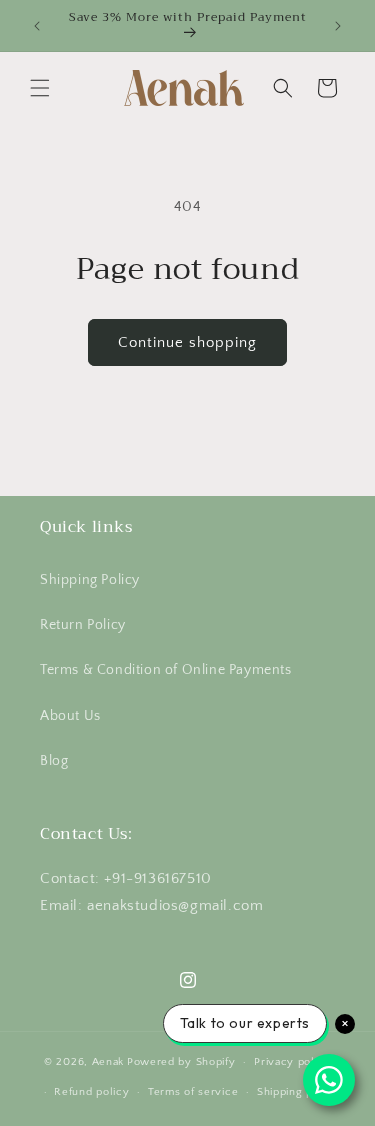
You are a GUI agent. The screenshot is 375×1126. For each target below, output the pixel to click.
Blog (54, 761)
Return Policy (83, 625)
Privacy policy (292, 1062)
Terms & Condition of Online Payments (166, 670)
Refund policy (91, 1092)
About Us (70, 716)
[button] (40, 88)
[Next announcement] (338, 26)
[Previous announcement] (37, 26)
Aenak (108, 1062)
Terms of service (193, 1092)
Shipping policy (298, 1092)
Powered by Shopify (181, 1062)
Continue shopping (187, 342)
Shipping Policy (90, 580)
